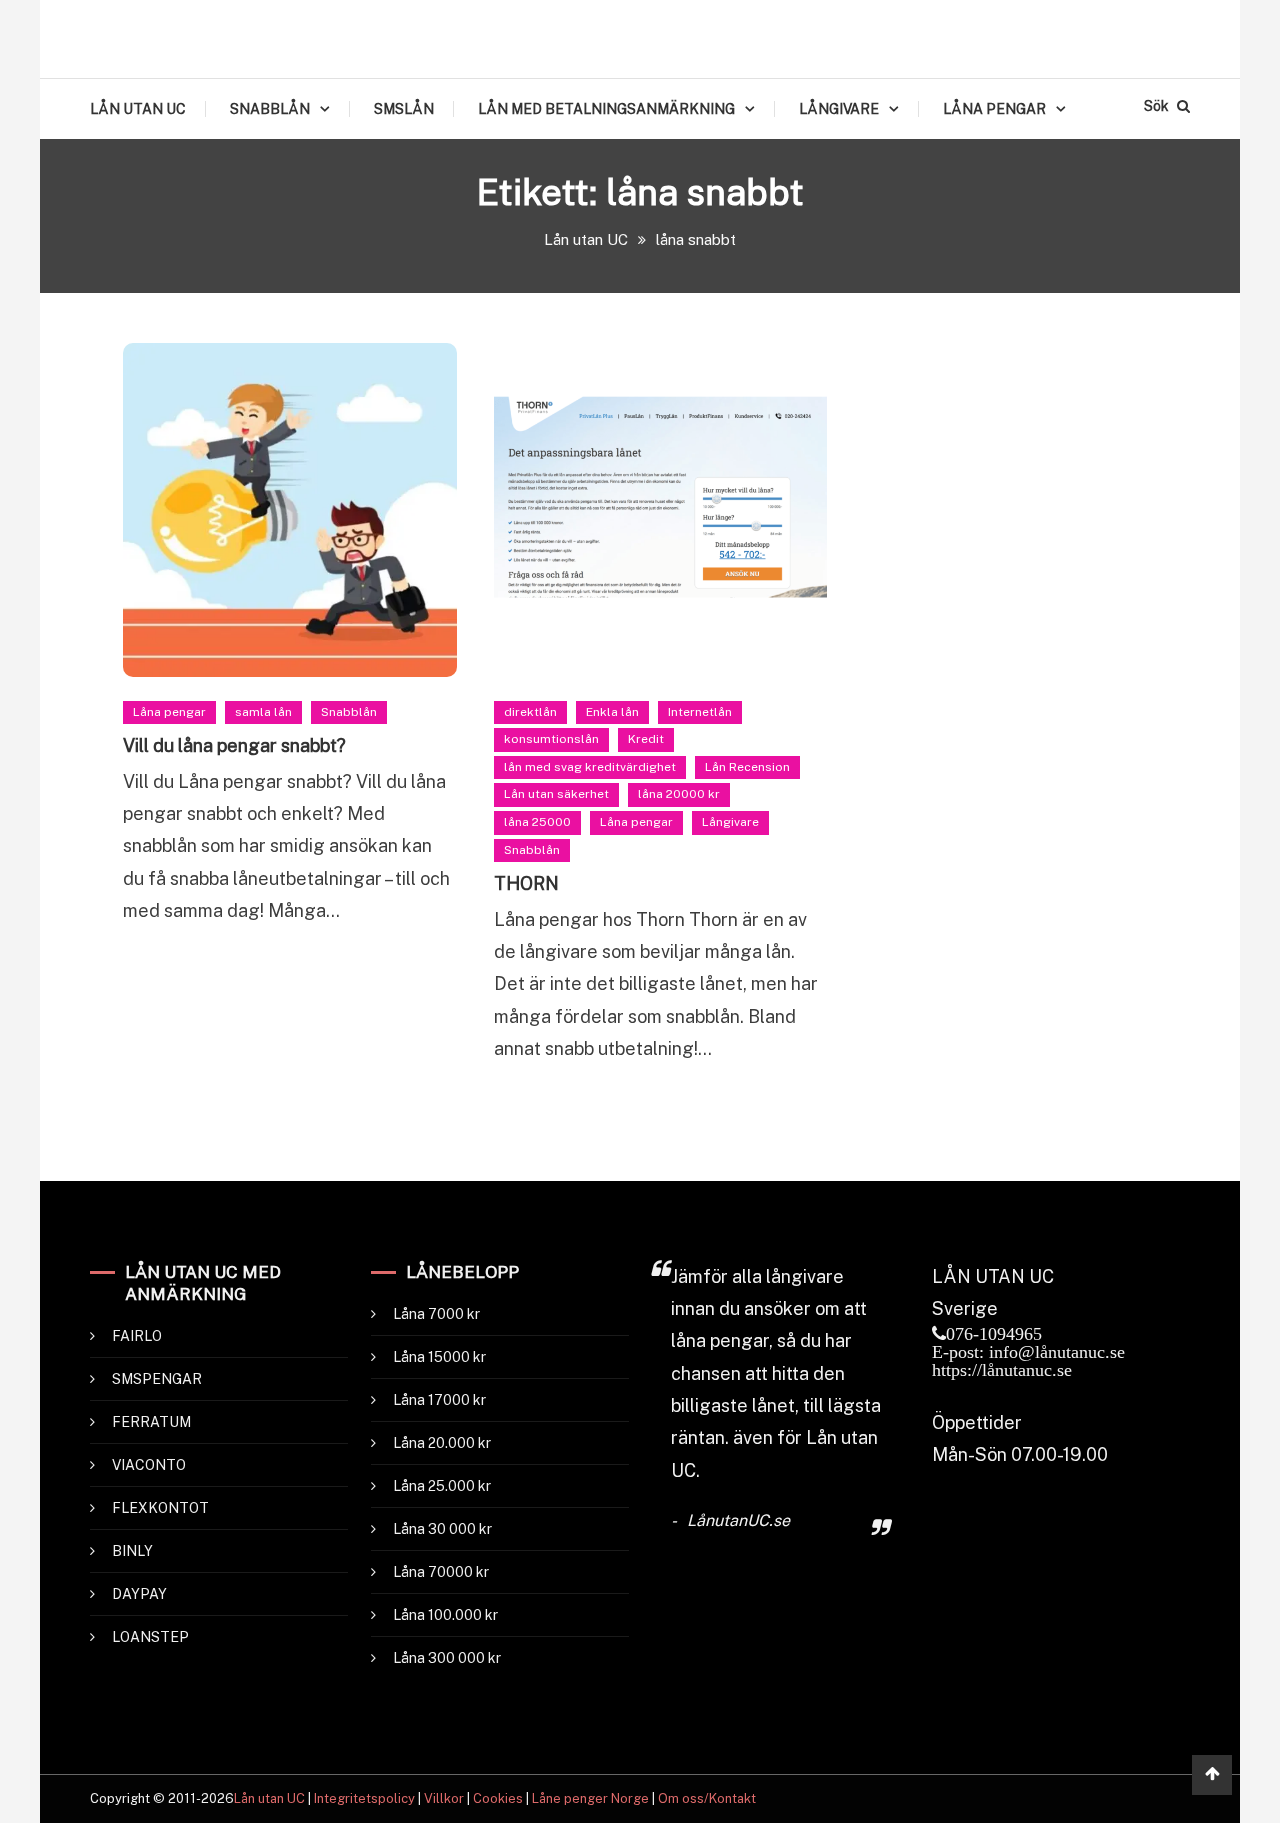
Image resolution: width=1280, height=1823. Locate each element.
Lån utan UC (269, 1798)
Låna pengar (169, 712)
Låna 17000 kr (439, 1400)
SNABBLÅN (270, 109)
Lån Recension (747, 767)
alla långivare (788, 1276)
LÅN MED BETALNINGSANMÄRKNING (606, 109)
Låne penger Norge (590, 1798)
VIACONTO (149, 1465)
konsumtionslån (551, 739)
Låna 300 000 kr (447, 1658)
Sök (1158, 106)
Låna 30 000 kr (442, 1529)
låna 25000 (537, 822)
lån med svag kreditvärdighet (590, 767)
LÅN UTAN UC (138, 109)
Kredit (646, 739)
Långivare (730, 822)
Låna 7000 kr (436, 1314)
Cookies (498, 1798)
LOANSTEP (150, 1637)
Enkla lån (612, 712)
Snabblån (349, 712)
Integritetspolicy (364, 1798)
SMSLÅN (404, 109)
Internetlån (700, 712)
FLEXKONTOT (160, 1508)
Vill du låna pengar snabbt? (234, 745)
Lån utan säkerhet (556, 794)
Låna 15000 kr (439, 1357)
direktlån (530, 712)
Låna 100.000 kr (445, 1615)
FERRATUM (151, 1422)
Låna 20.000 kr (442, 1443)
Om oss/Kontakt (707, 1798)
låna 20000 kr (679, 794)
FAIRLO (137, 1336)
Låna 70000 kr (441, 1572)
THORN (526, 883)
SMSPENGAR (157, 1379)
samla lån (263, 712)
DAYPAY (139, 1594)
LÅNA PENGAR (994, 109)
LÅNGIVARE (839, 109)
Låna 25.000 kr (442, 1486)
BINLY (132, 1551)
